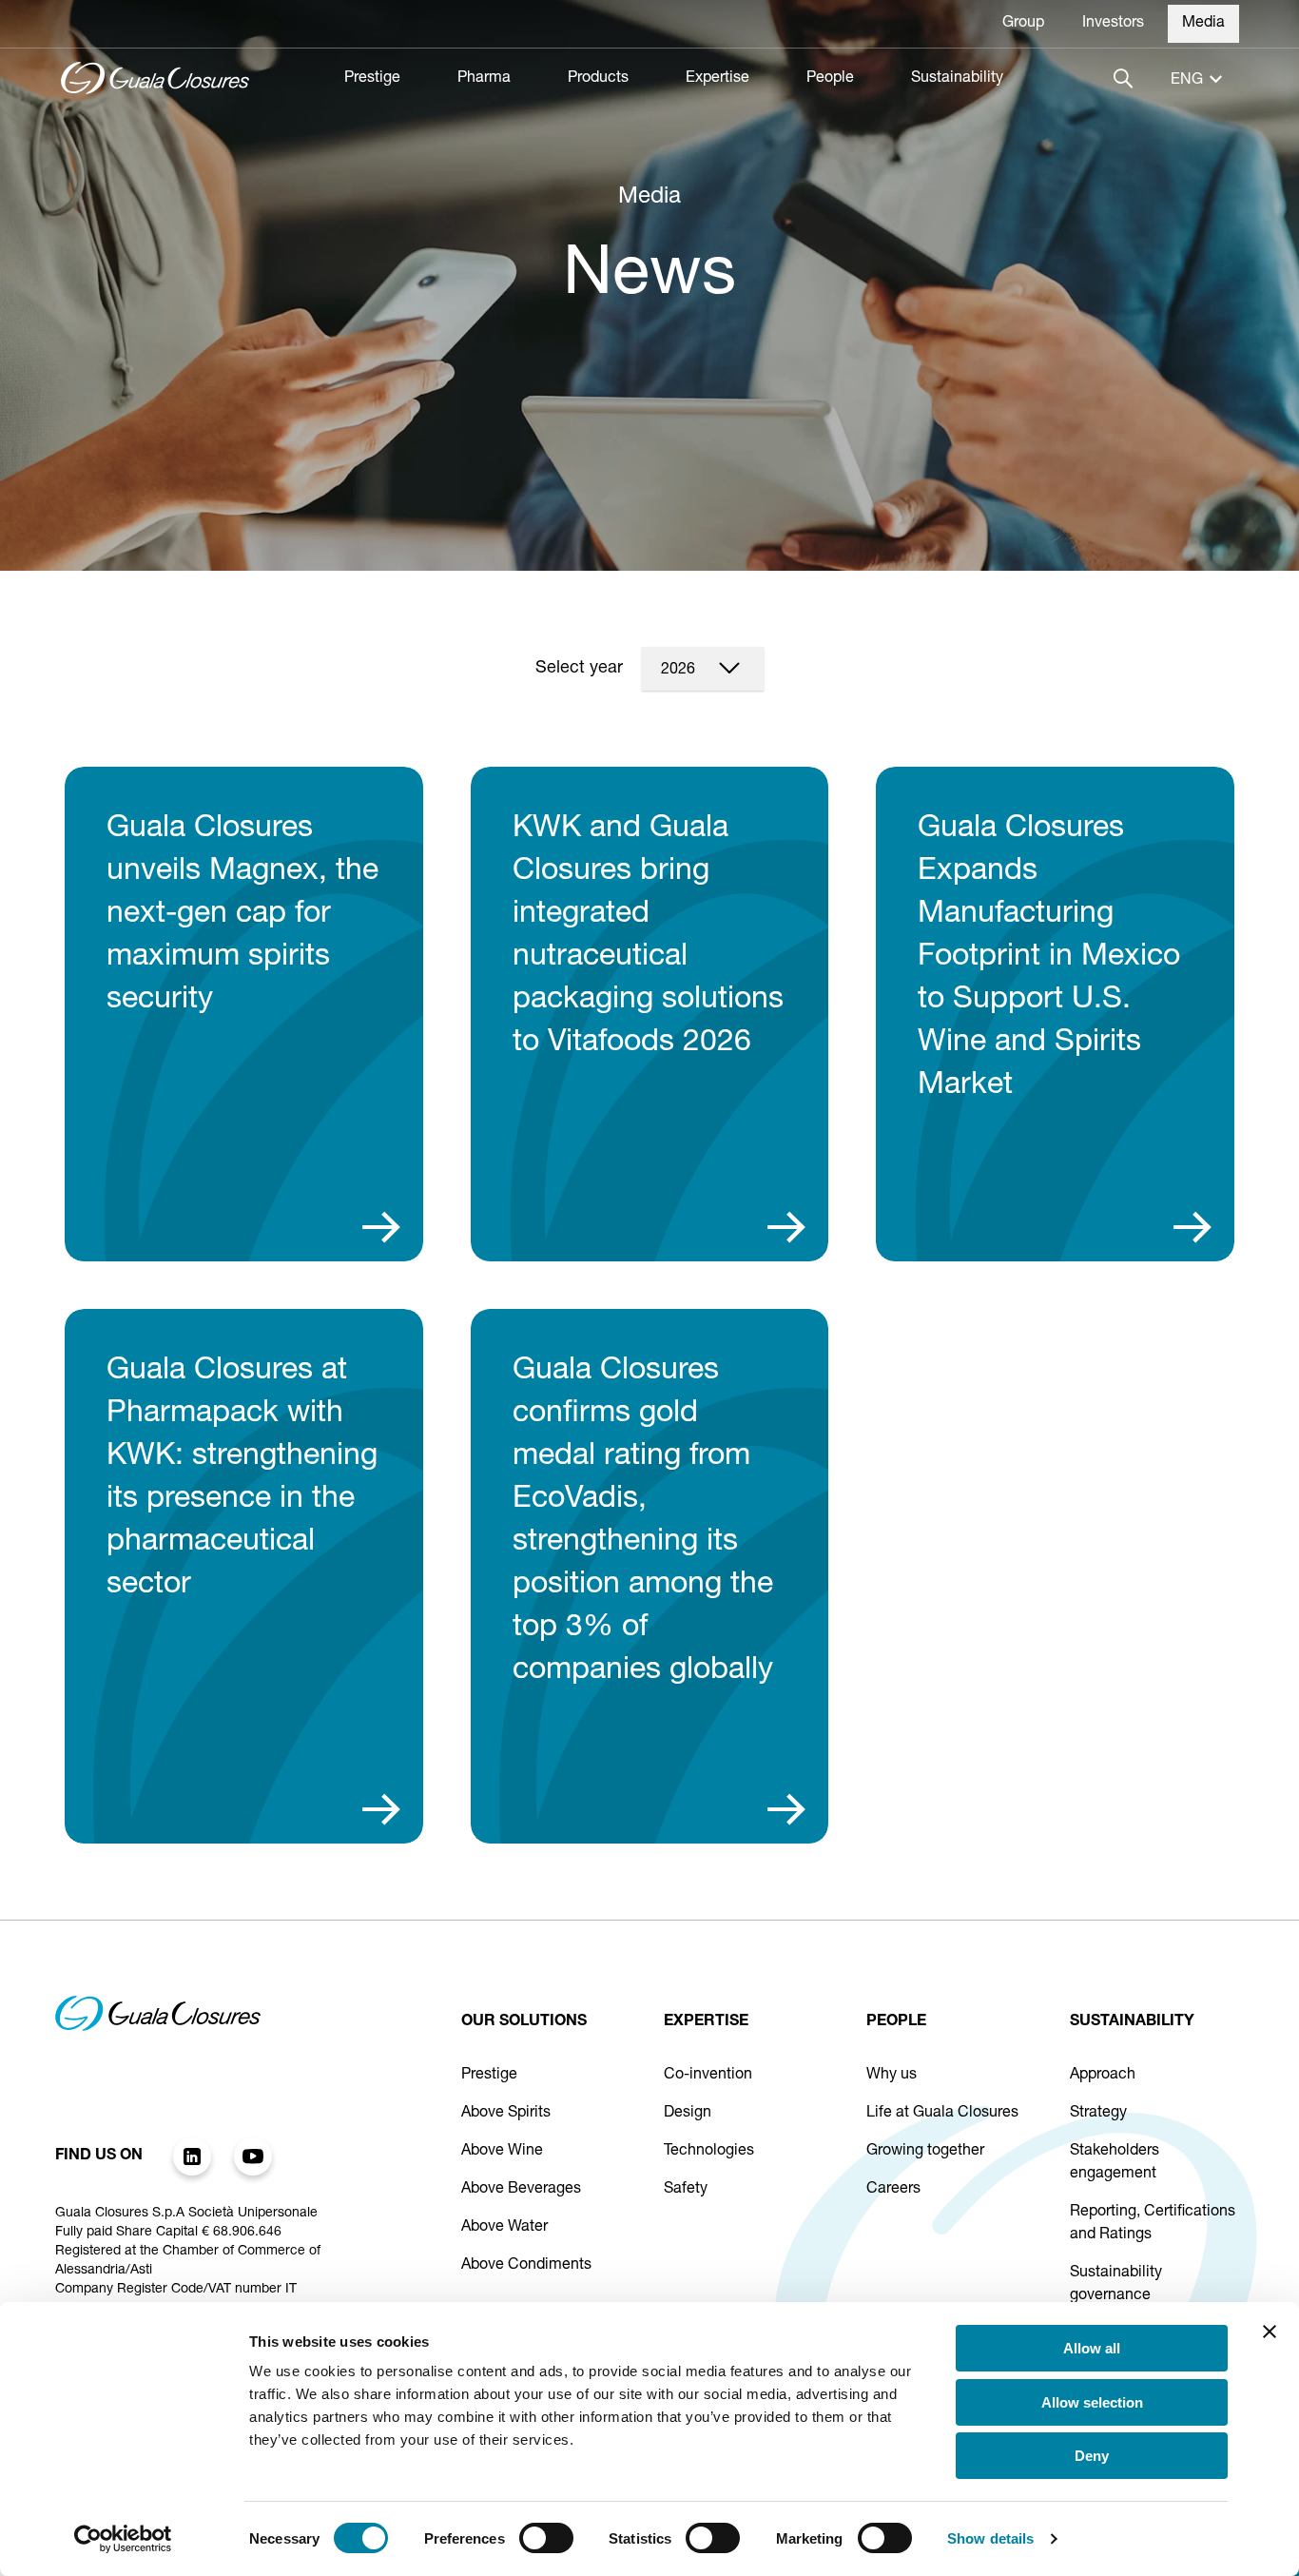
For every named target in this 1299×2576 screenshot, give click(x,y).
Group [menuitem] (1023, 24)
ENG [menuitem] (1187, 81)
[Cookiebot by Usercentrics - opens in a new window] (123, 2539)
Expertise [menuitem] (717, 79)
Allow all (1092, 2348)
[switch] (546, 2538)
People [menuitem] (830, 79)
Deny (1092, 2456)
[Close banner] (1270, 2332)
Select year (579, 669)
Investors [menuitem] (1113, 24)
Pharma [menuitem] (484, 79)
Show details (990, 2538)
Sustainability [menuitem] (957, 79)
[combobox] (703, 669)
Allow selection (1092, 2402)
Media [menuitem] (1203, 24)
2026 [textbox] (678, 671)
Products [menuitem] (598, 79)
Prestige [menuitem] (372, 79)
